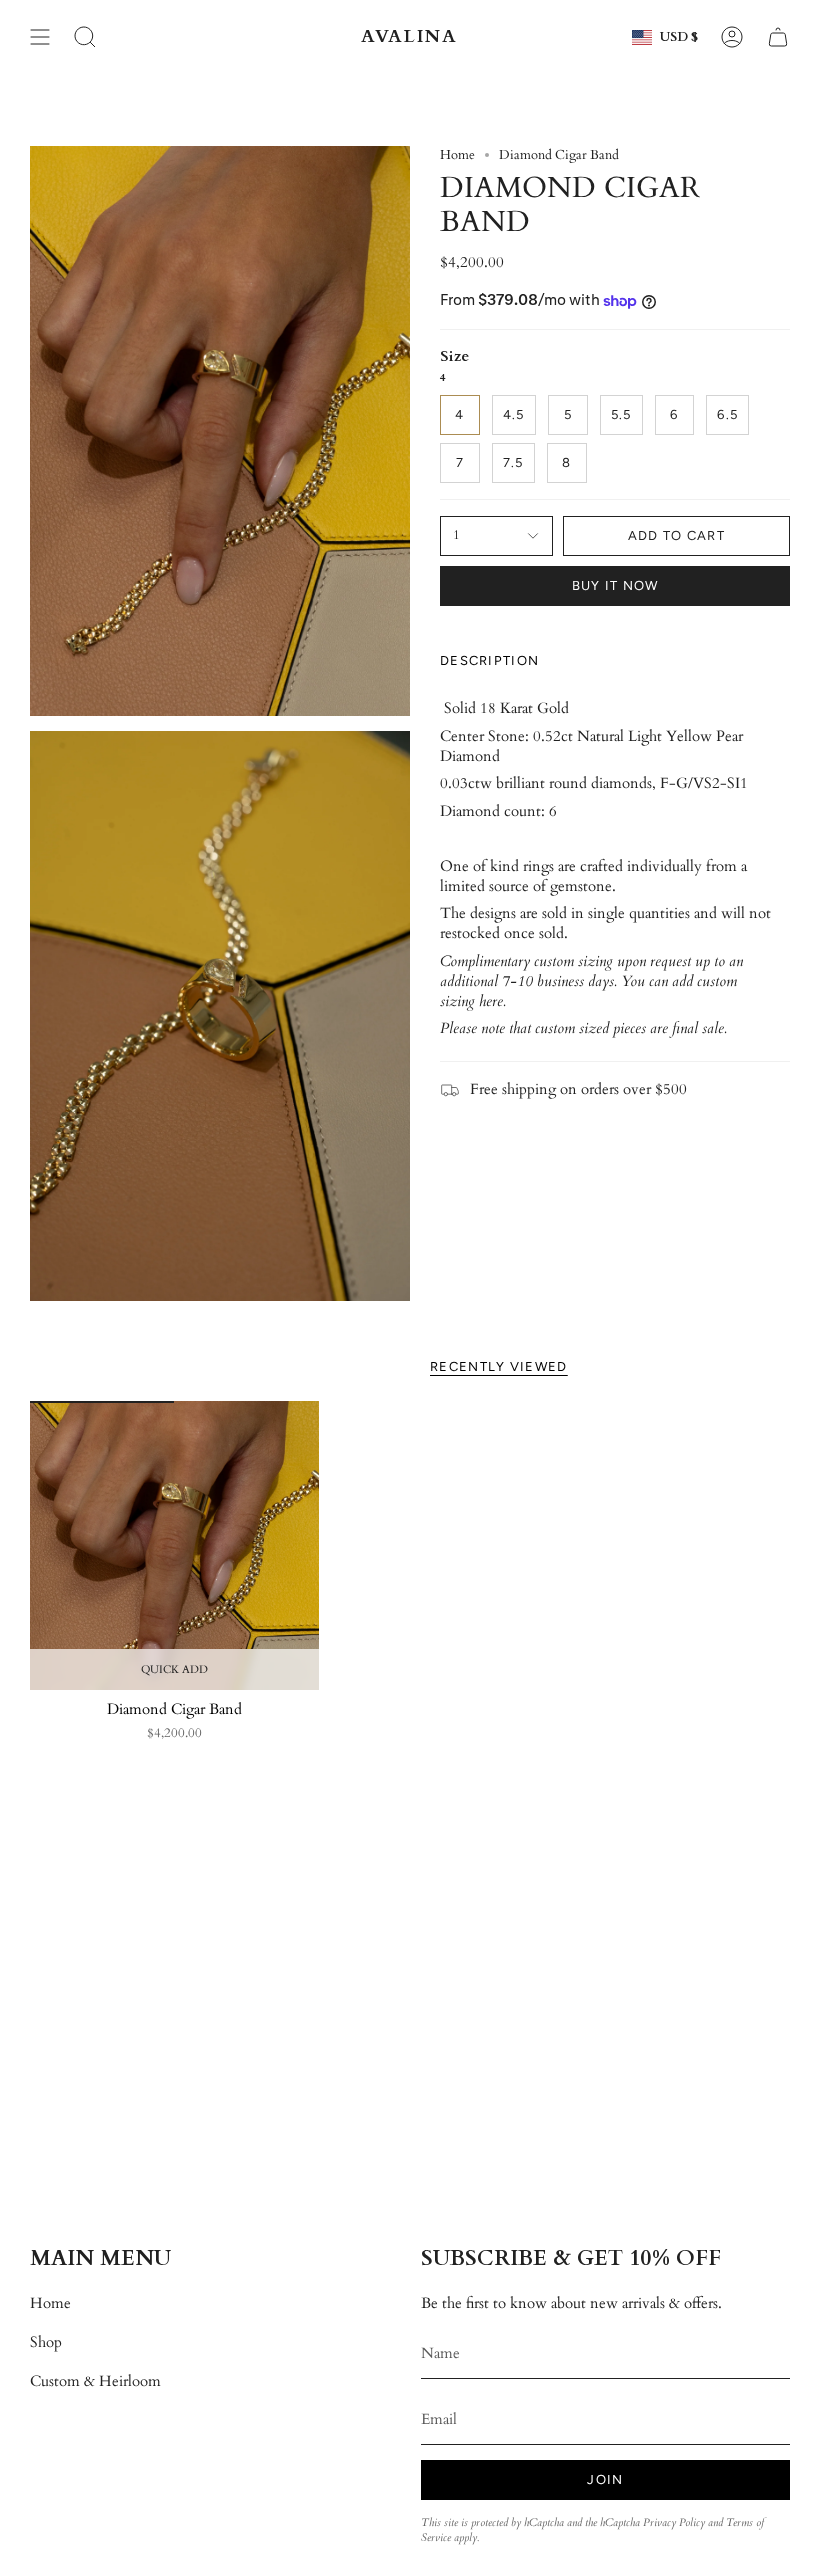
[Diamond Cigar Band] (174, 1545)
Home (457, 155)
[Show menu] (40, 37)
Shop (46, 2342)
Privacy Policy (674, 2522)
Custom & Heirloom (95, 2381)
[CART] (778, 37)
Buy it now (615, 585)
